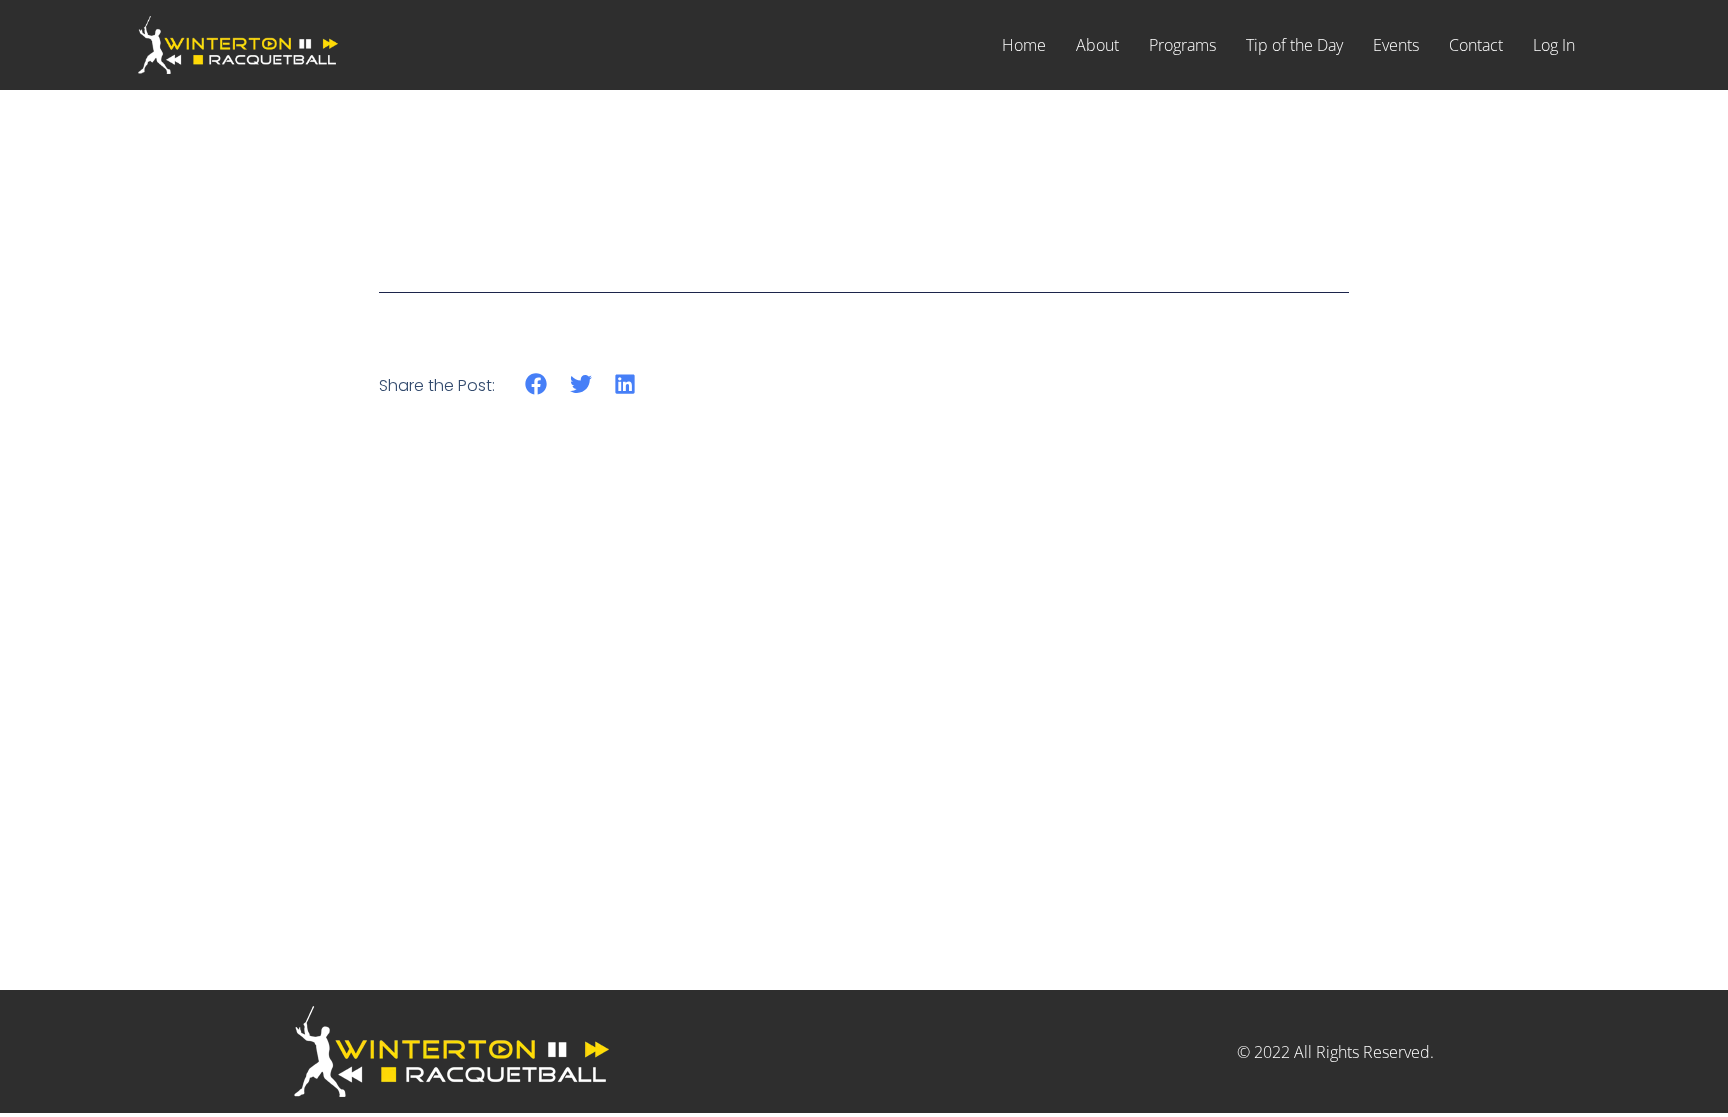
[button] (536, 384)
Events (1396, 45)
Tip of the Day (1294, 45)
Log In (1554, 45)
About (1097, 45)
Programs (1182, 45)
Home (1024, 45)
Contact (1476, 45)
